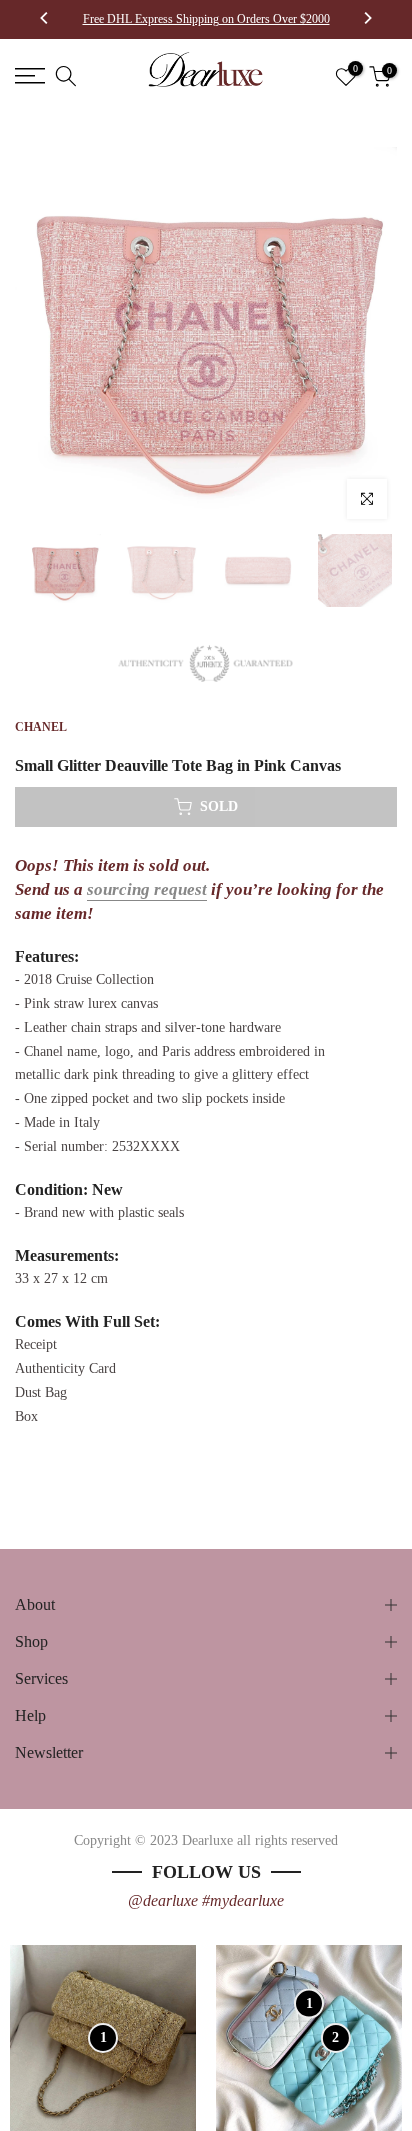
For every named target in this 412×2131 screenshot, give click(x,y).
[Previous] (45, 20)
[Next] (367, 20)
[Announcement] (206, 19)
